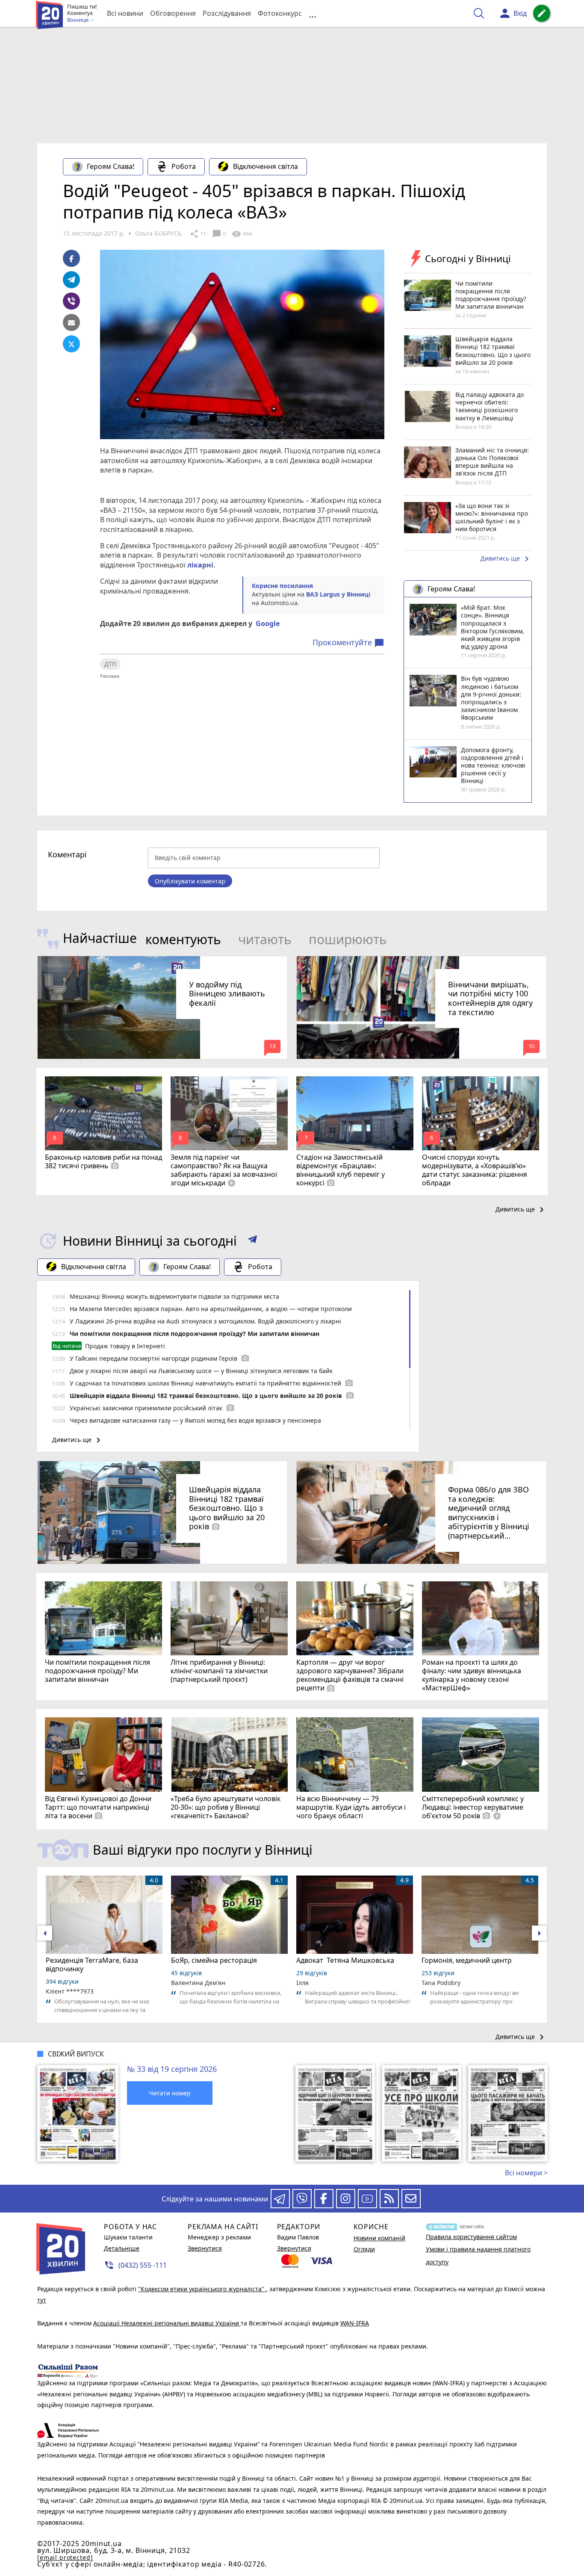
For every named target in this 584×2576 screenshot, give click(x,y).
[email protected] (65, 2557)
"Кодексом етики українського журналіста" (202, 2289)
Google (268, 623)
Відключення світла (265, 166)
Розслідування (227, 13)
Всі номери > (526, 2173)
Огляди (364, 2249)
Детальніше (122, 2248)
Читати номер (170, 2093)
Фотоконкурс (280, 13)
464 (242, 234)
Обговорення (173, 13)
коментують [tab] (183, 939)
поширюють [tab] (348, 939)
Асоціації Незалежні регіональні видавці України (167, 2323)
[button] (252, 1241)
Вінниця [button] (78, 20)
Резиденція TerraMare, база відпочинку (92, 1964)
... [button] (313, 13)
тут (42, 2300)
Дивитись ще (506, 559)
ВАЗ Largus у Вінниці (338, 594)
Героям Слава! (111, 166)
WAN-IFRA (355, 2323)
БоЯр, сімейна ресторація (214, 1960)
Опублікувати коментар (190, 881)
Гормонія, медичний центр (467, 1960)
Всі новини (125, 13)
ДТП (110, 664)
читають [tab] (265, 939)
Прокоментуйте (348, 643)
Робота (184, 166)
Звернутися (205, 2248)
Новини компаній (379, 2238)
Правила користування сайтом (471, 2237)
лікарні (200, 565)
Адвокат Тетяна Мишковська (345, 1960)
